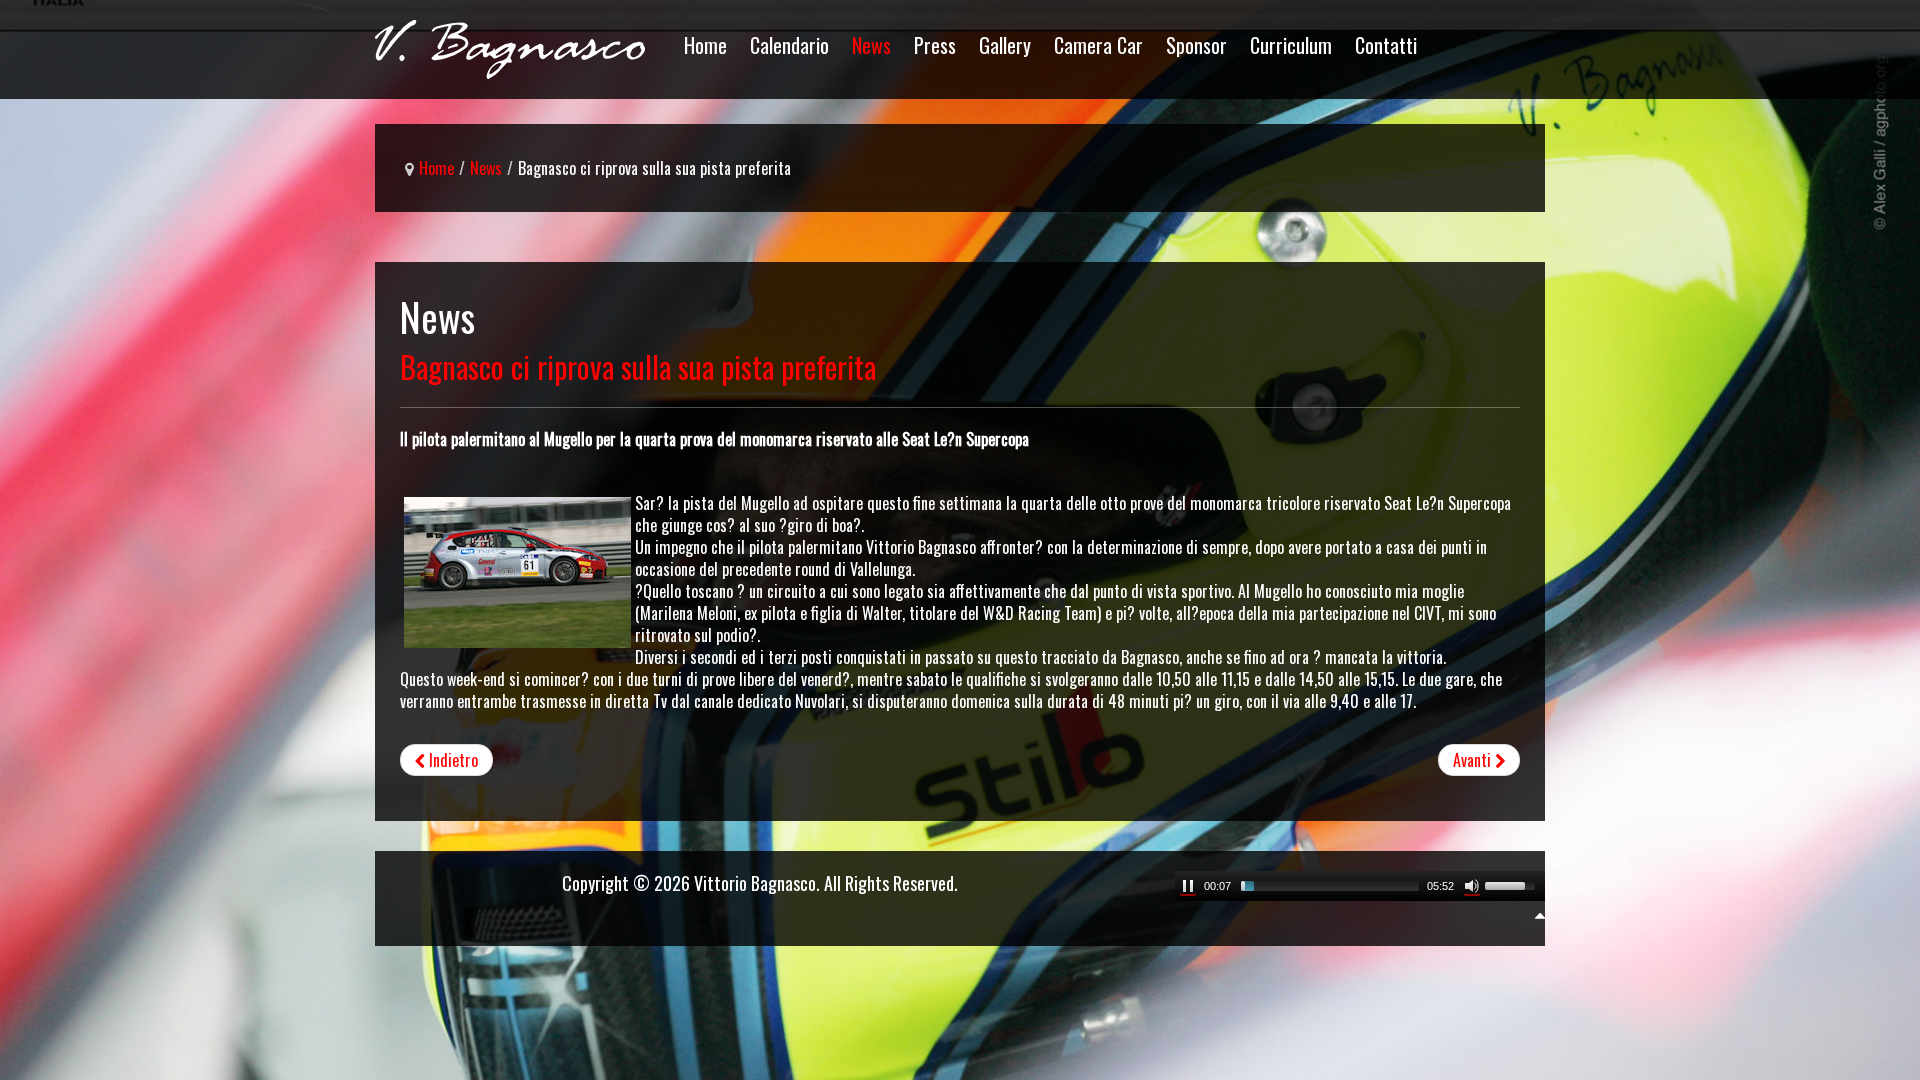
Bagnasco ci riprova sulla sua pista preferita (638, 366)
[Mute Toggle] (1472, 886)
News (486, 168)
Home (436, 168)
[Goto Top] (1540, 913)
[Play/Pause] (1188, 886)
